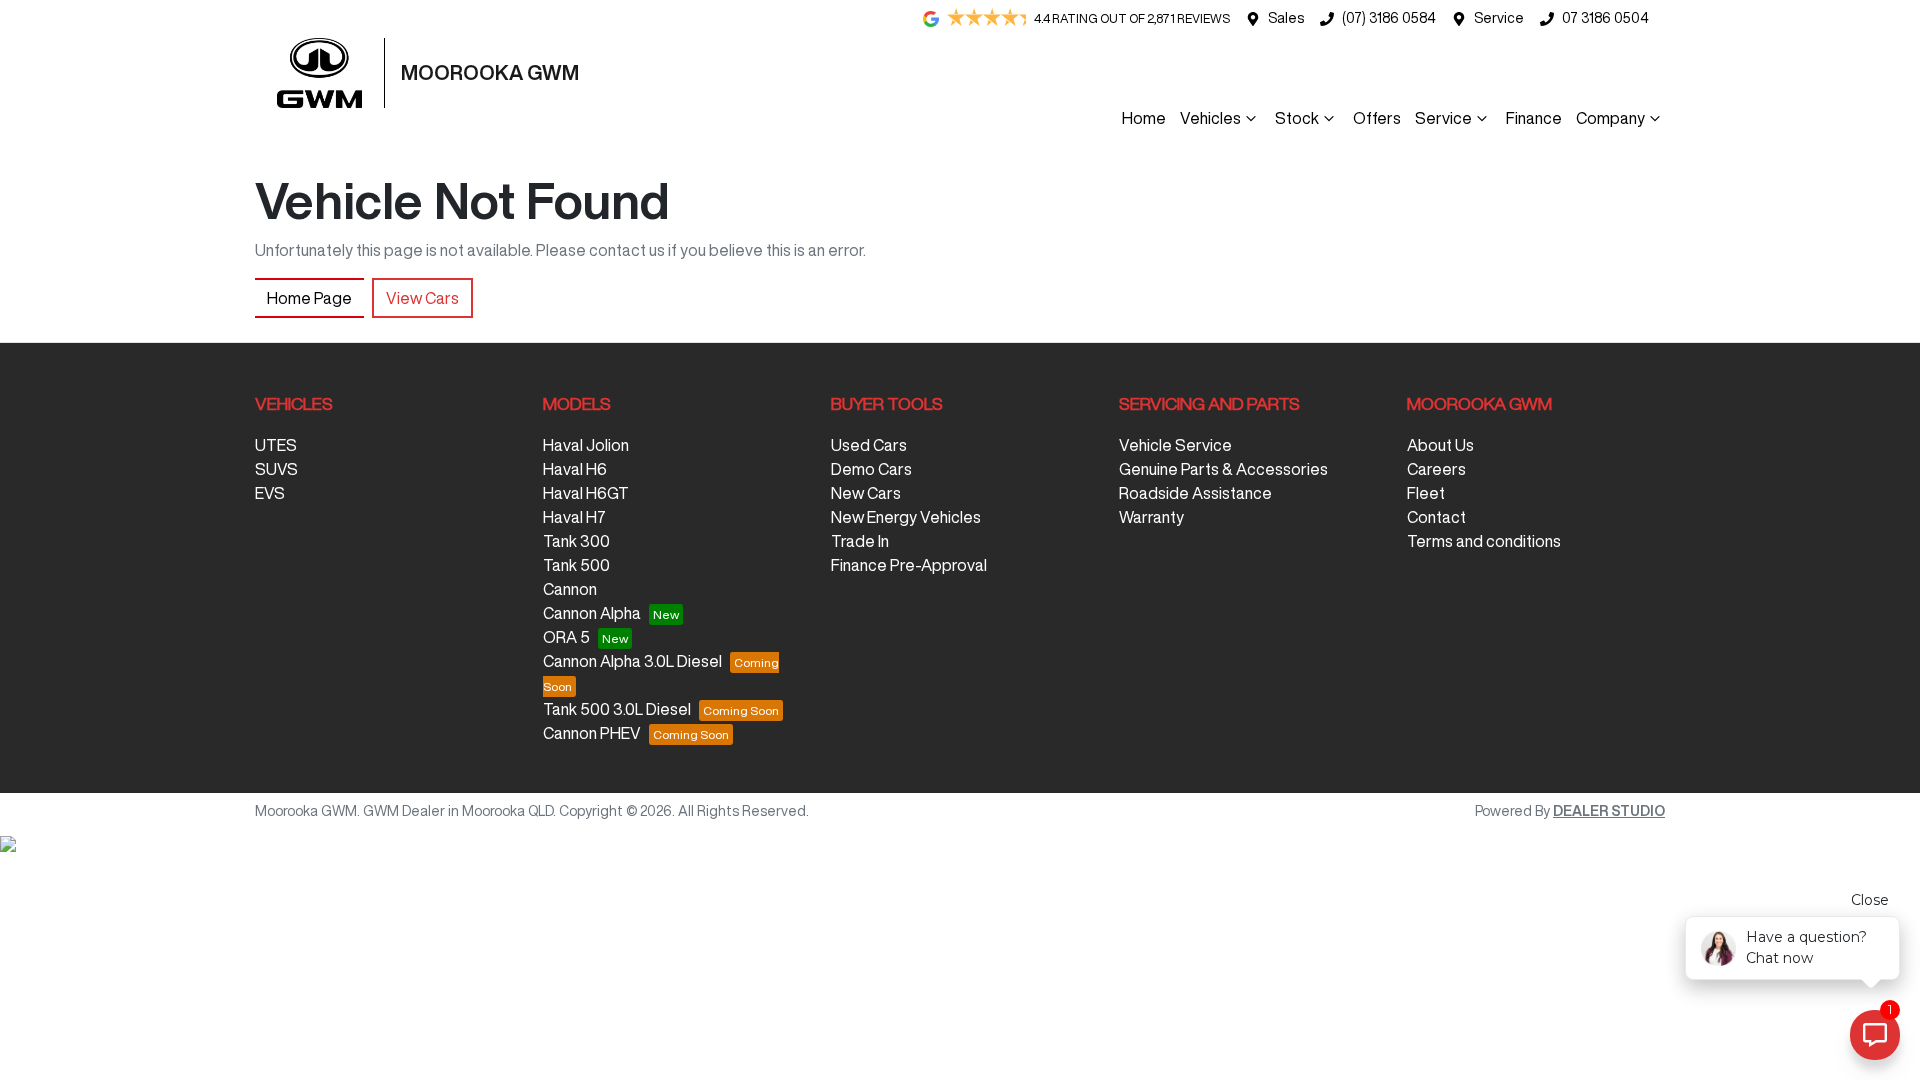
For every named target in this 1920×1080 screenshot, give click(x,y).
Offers (1377, 118)
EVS (270, 493)
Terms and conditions (1484, 541)
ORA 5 (566, 637)
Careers (1436, 469)
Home (1144, 118)
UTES (276, 445)
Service (1499, 18)
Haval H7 (574, 517)
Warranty (1151, 517)
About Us (1440, 445)
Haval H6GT (586, 493)
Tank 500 (576, 565)
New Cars (866, 493)
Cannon (570, 589)
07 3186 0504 (1605, 18)
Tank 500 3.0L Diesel (617, 709)
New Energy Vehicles (906, 517)
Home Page (309, 298)
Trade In (860, 541)
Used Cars (869, 445)
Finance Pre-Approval (909, 565)
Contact (1436, 517)
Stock (1297, 118)
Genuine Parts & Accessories (1223, 469)
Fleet (1426, 493)
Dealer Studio (1609, 811)
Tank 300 (576, 541)
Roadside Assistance (1195, 493)
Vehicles (1210, 118)
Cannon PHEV (592, 733)
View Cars (422, 298)
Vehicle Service (1175, 445)
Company (1610, 118)
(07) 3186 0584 (1389, 18)
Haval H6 (575, 469)
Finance (1534, 118)
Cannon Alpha (592, 613)
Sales (1286, 18)
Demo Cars (871, 469)
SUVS (276, 469)
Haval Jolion (586, 445)
